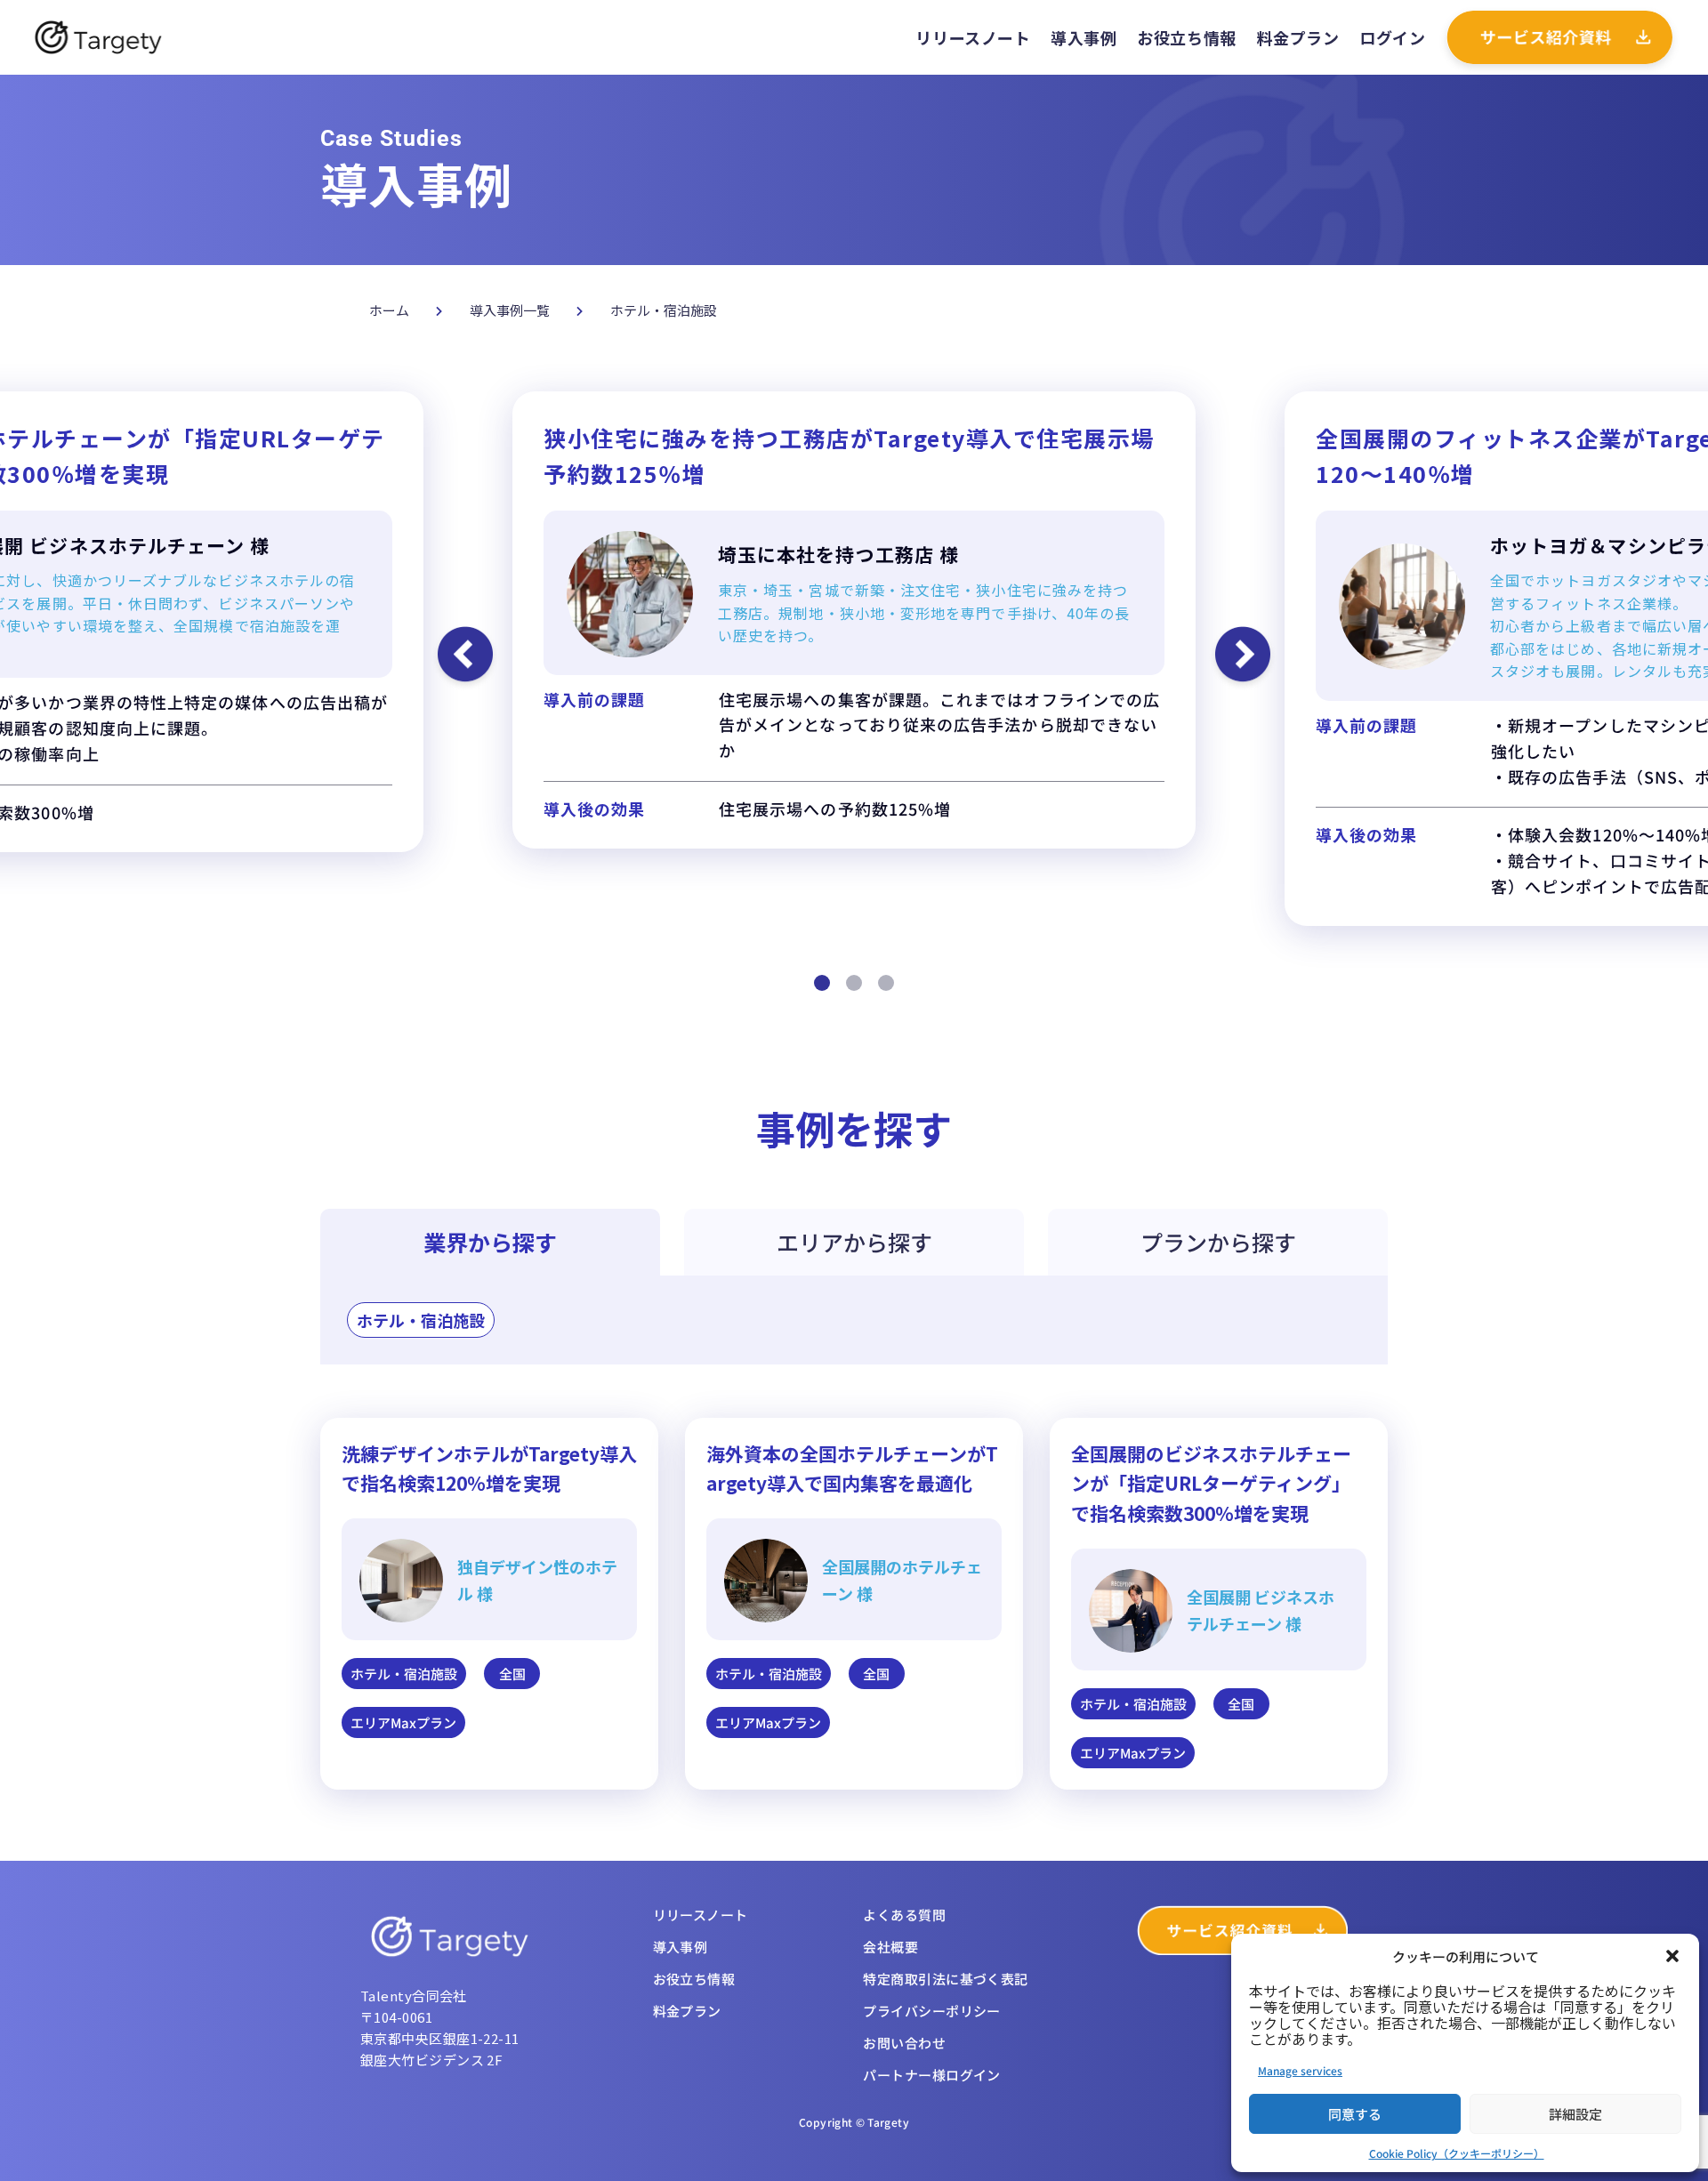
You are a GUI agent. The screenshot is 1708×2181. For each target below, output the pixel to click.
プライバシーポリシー (932, 2011)
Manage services (1300, 2070)
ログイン (1392, 37)
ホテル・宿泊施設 (421, 1320)
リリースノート (973, 37)
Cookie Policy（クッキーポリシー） (1457, 2153)
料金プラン (1298, 37)
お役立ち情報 (1186, 37)
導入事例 (1084, 37)
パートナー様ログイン (932, 2075)
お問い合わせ (904, 2043)
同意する (1355, 2114)
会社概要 (890, 1947)
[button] (1672, 1956)
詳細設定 (1575, 2114)
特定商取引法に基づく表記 (945, 1979)
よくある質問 (904, 1915)
